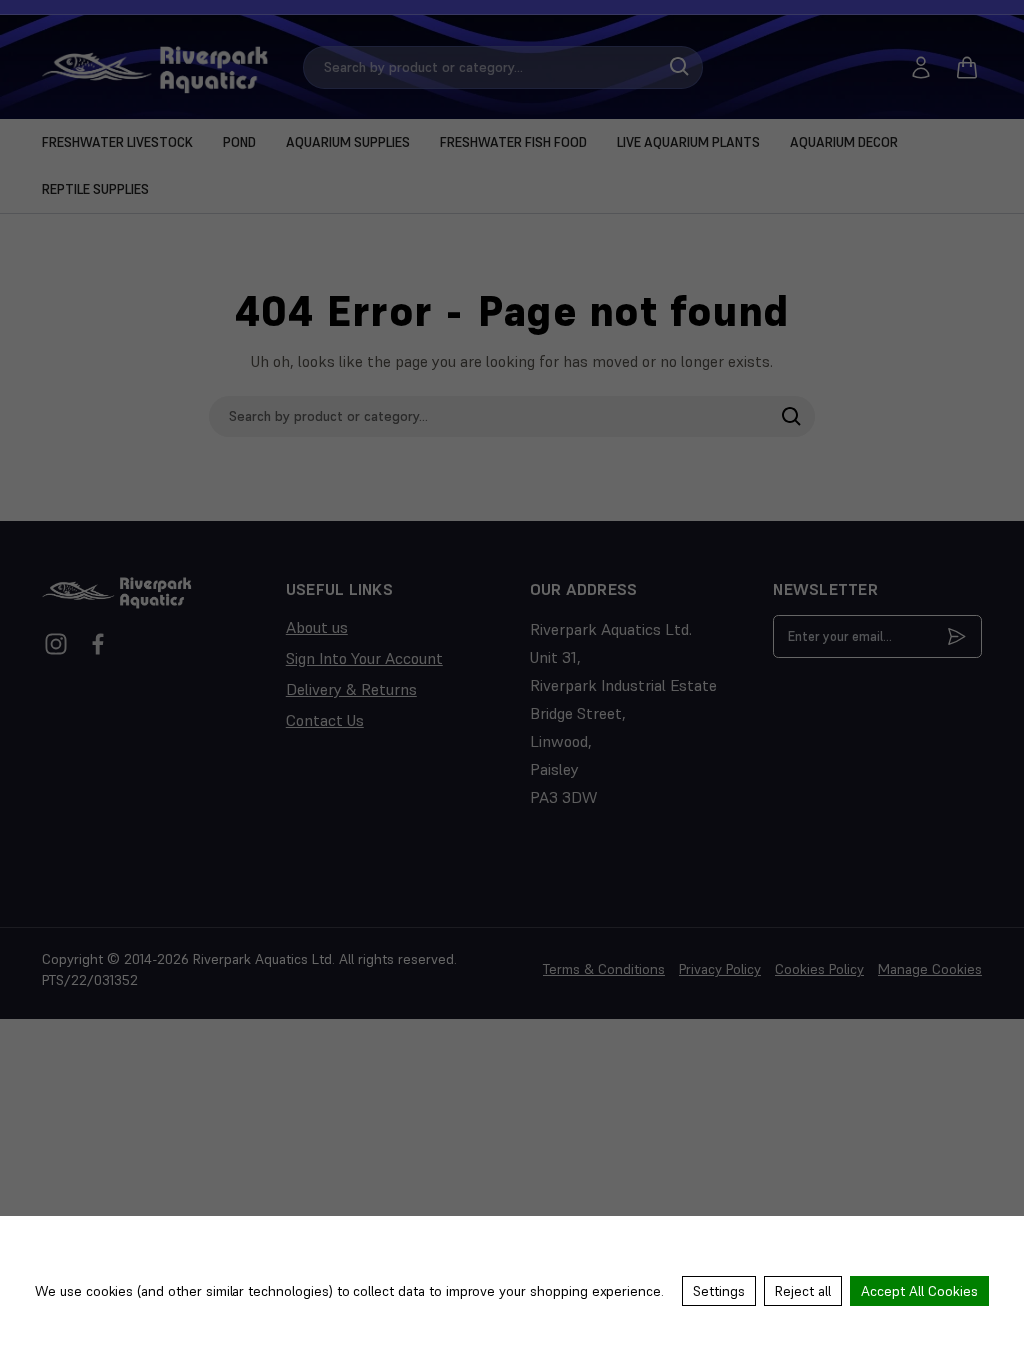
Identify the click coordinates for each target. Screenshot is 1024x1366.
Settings (719, 1291)
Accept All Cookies (919, 1291)
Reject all (803, 1291)
